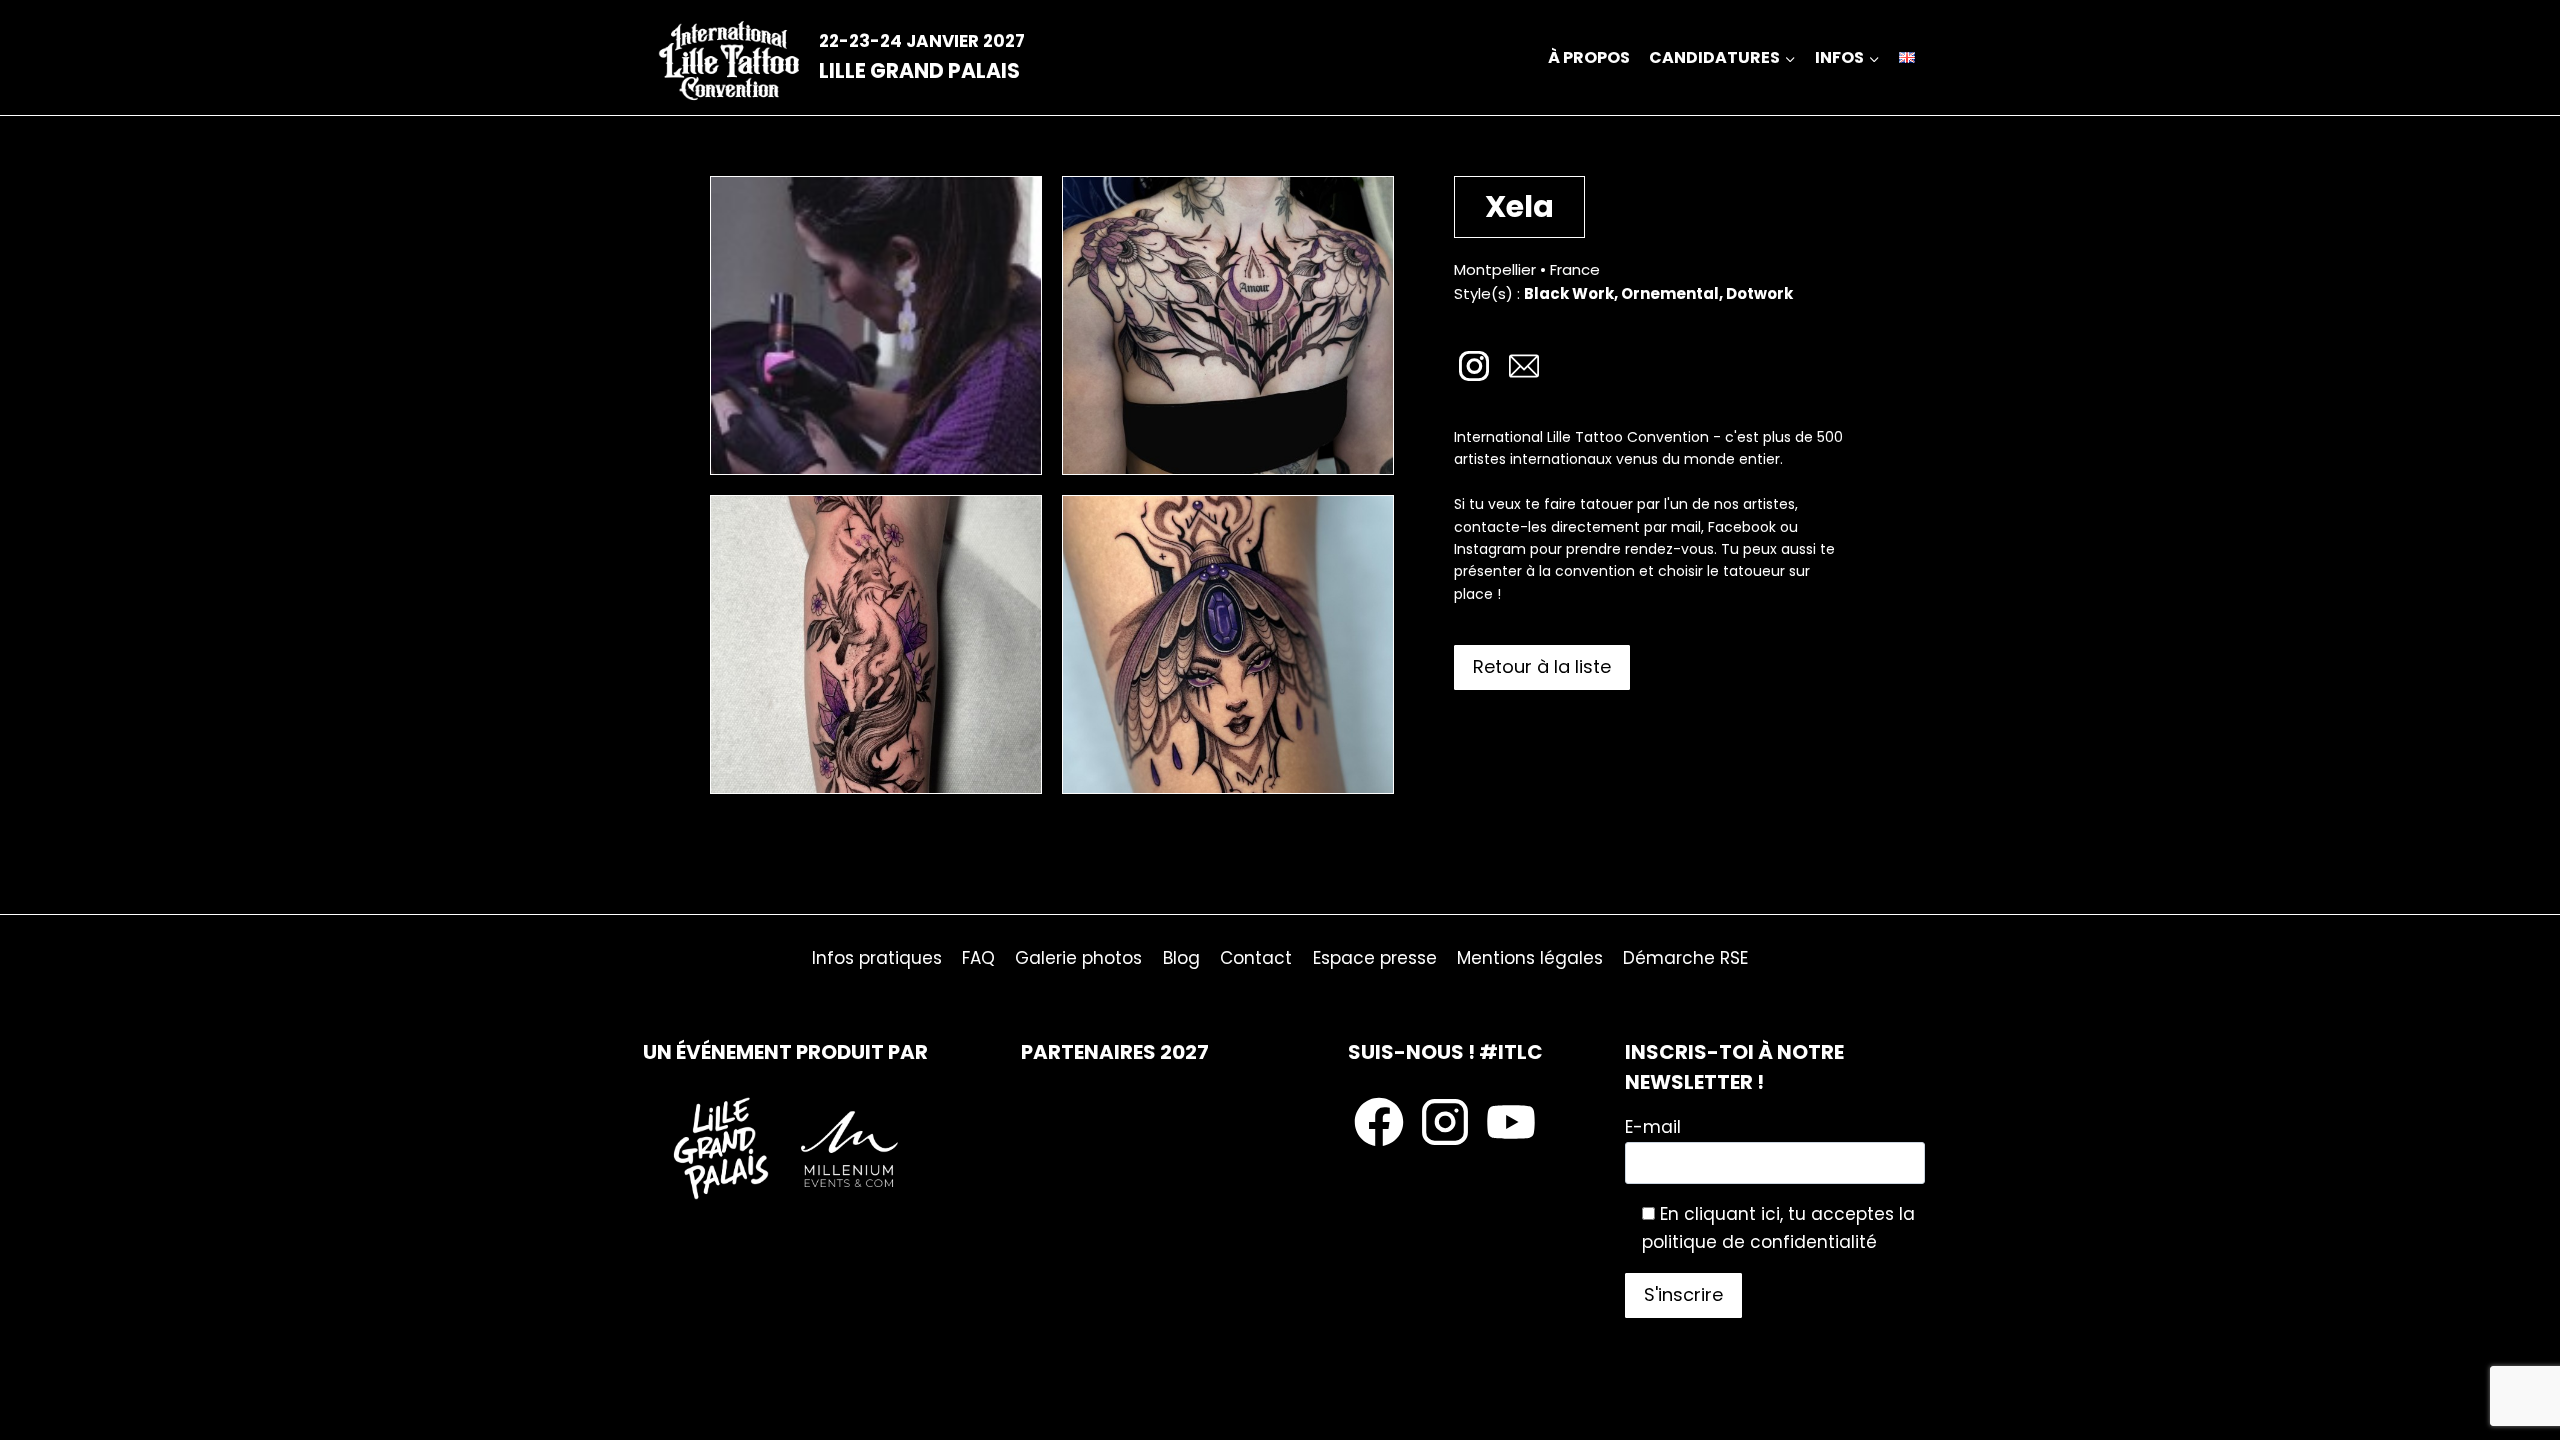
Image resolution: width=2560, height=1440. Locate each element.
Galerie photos (1078, 958)
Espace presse (1375, 958)
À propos (1589, 57)
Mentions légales (1530, 958)
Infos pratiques (877, 958)
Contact (1256, 958)
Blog (1181, 958)
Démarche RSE (1685, 958)
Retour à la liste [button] (1542, 666)
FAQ (978, 958)
